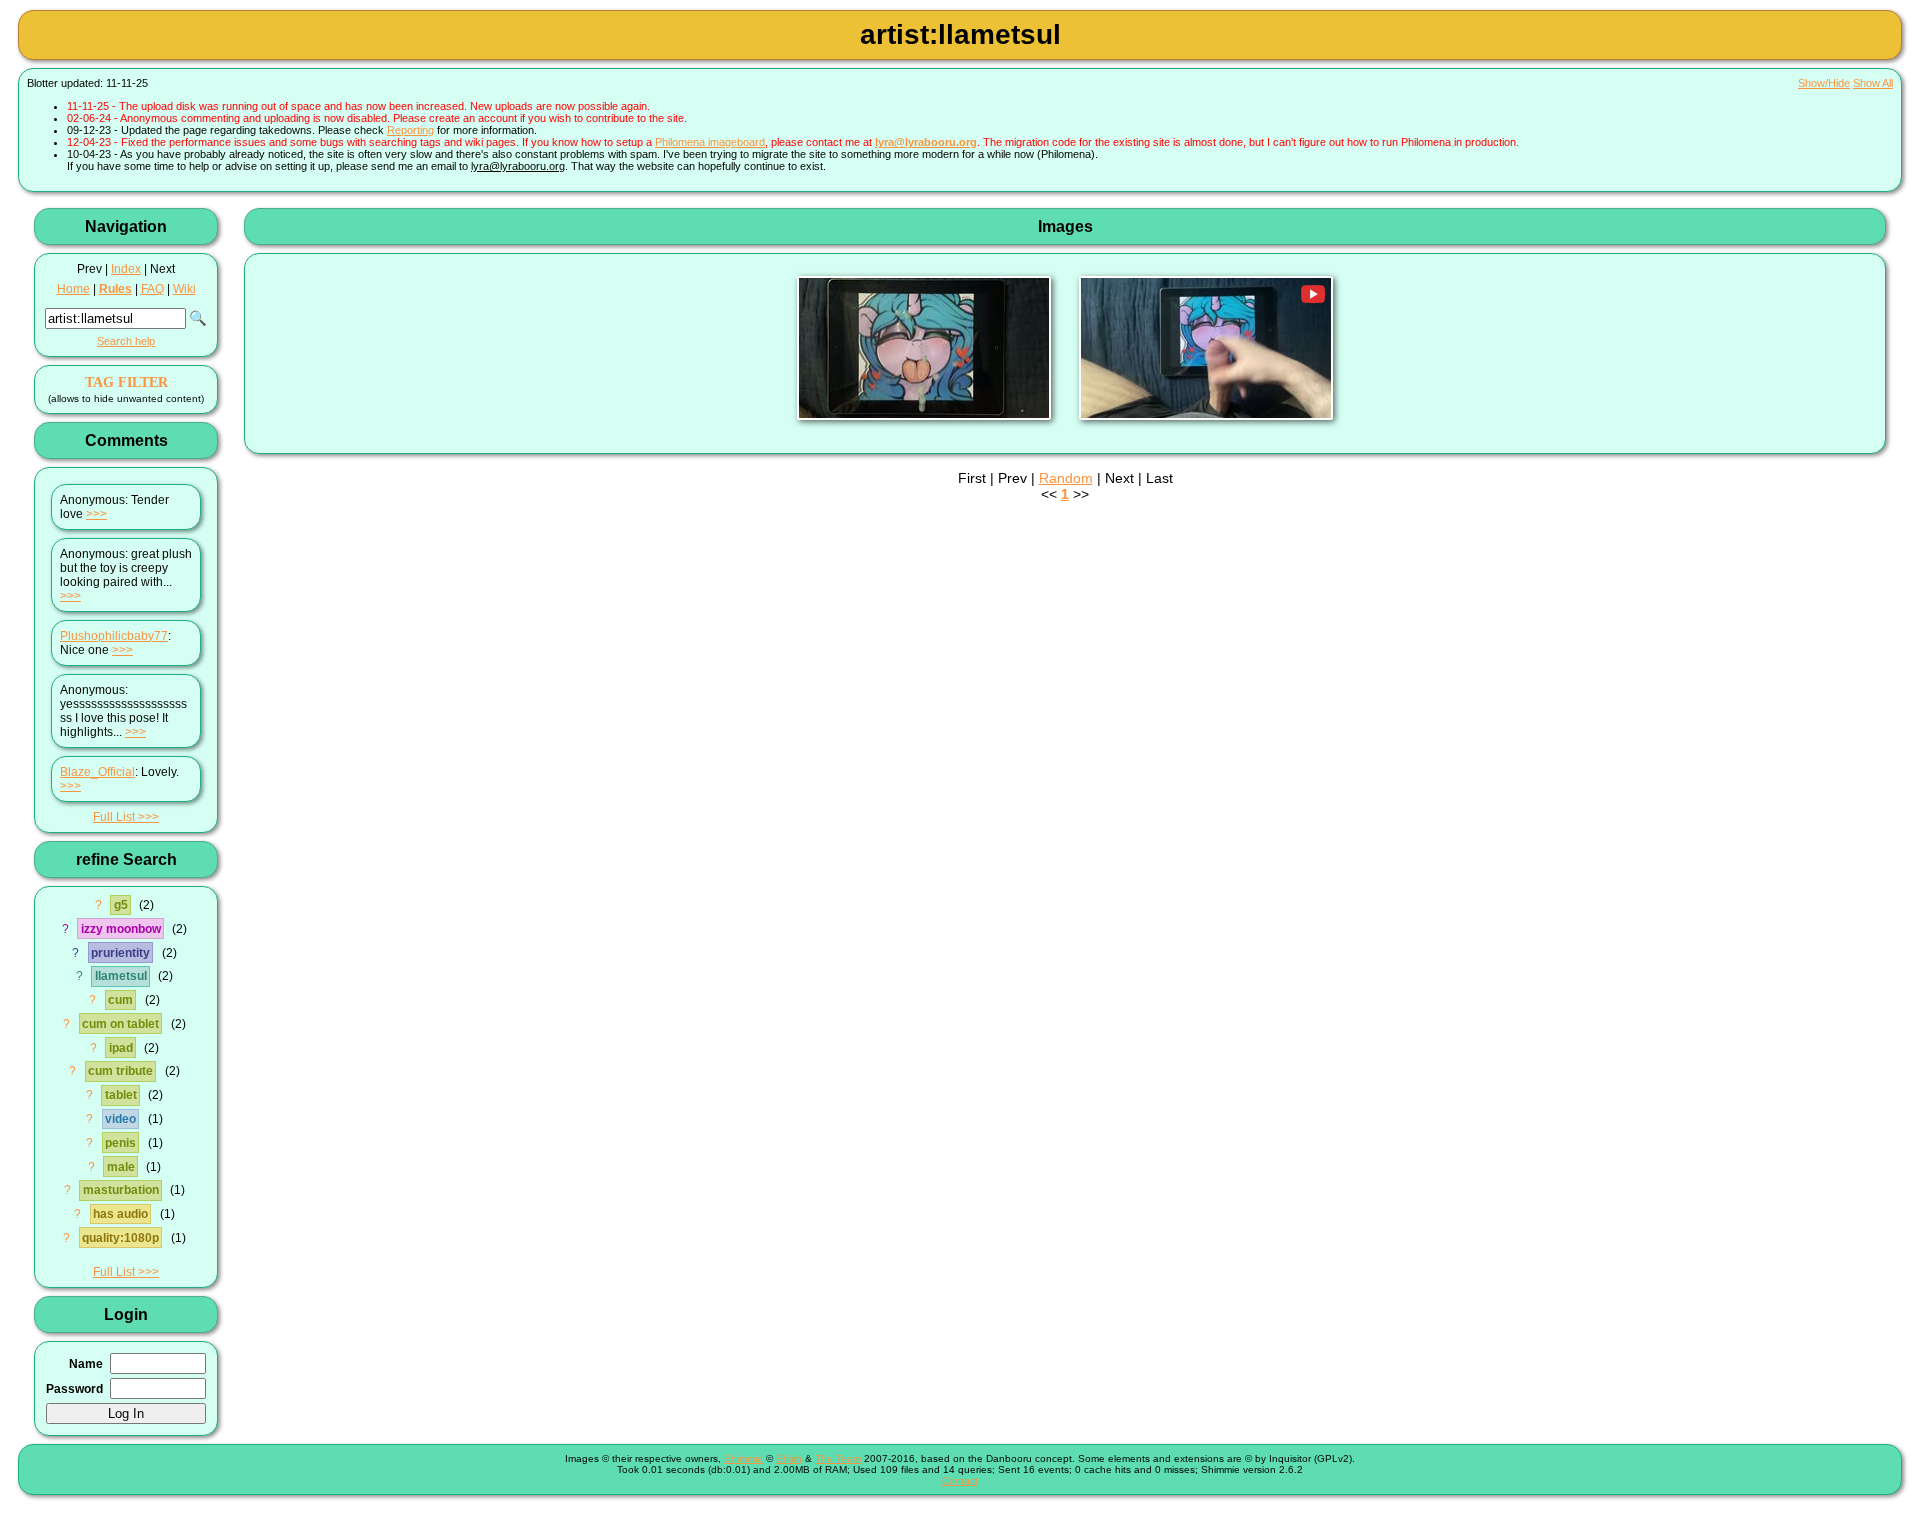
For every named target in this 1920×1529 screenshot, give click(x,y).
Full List (114, 817)
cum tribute (120, 1071)
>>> (96, 514)
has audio (120, 1214)
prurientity (120, 953)
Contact (960, 1480)
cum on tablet (120, 1024)
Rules (115, 289)
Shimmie (743, 1458)
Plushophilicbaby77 (114, 636)
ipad (121, 1048)
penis (120, 1143)
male (121, 1167)
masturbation (121, 1190)
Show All (1873, 83)
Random (1066, 478)
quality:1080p (120, 1238)
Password (74, 1389)
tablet (121, 1095)
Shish (789, 1458)
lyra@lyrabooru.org (926, 142)
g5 (121, 905)
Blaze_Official (97, 772)
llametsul (121, 976)
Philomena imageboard (710, 142)
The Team (838, 1458)
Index (126, 269)
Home (73, 289)
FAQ (152, 289)
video (120, 1119)
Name (86, 1364)
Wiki (184, 289)
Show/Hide (1824, 83)
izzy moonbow (121, 929)
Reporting (410, 130)
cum (120, 1000)
